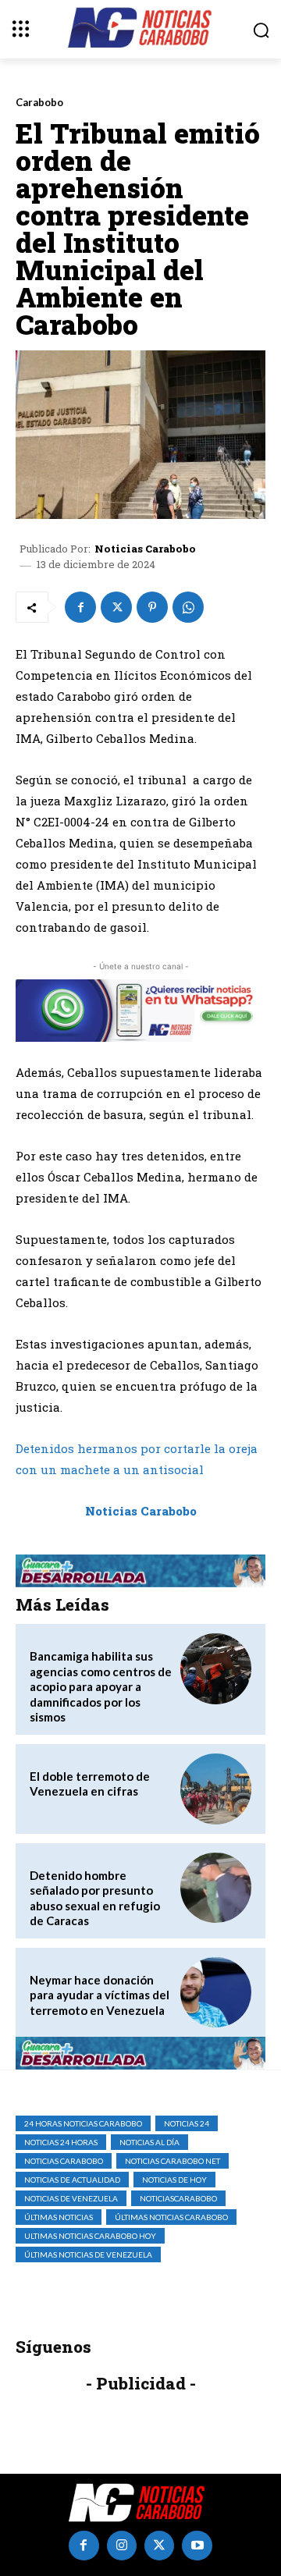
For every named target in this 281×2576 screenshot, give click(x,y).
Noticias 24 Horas (61, 2142)
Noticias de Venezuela (71, 2198)
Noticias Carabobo (145, 549)
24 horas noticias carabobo (83, 2123)
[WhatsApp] (188, 607)
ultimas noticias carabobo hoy (90, 2236)
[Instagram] (122, 2546)
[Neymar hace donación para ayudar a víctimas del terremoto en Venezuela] (216, 1993)
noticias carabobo (64, 2161)
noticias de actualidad (72, 2180)
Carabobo (39, 103)
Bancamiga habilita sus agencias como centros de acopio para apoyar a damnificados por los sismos (101, 1686)
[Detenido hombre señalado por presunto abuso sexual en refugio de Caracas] (216, 1888)
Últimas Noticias (59, 2217)
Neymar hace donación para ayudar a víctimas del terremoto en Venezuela (100, 1995)
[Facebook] (80, 607)
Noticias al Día (149, 2142)
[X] (116, 607)
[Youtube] (197, 2546)
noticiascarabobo (178, 2198)
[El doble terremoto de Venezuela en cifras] (216, 1789)
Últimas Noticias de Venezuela (88, 2254)
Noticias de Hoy (174, 2180)
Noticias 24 (187, 2123)
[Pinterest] (152, 607)
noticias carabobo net (173, 2161)
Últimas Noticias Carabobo (171, 2217)
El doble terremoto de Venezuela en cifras (90, 1784)
